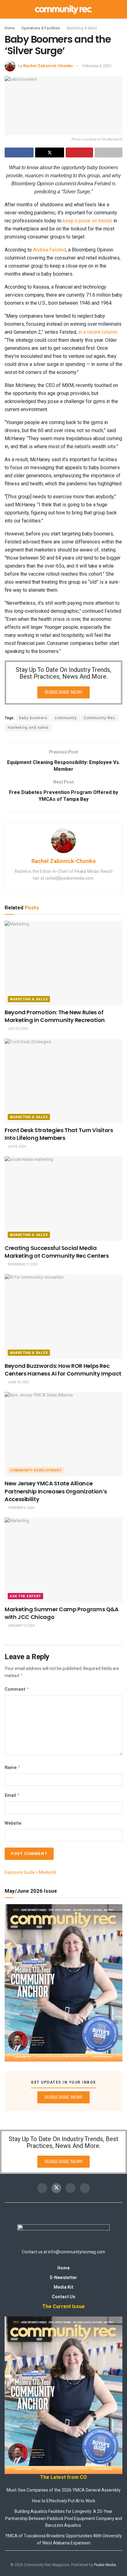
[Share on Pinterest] (80, 152)
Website (13, 1823)
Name (13, 1768)
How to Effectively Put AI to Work (64, 2501)
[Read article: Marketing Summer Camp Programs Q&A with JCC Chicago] (63, 1560)
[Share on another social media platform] (109, 152)
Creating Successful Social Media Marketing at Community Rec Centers (57, 1252)
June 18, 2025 (18, 1382)
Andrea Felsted (49, 250)
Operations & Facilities (41, 28)
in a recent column (98, 332)
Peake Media (105, 2565)
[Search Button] (120, 9)
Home (10, 28)
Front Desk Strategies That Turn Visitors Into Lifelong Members (59, 1134)
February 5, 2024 (21, 1508)
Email (12, 1795)
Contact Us (63, 2297)
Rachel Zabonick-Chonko (48, 66)
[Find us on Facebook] (42, 2188)
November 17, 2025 (23, 1264)
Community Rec (100, 718)
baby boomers (33, 718)
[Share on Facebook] (19, 152)
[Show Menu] (7, 9)
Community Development (36, 1470)
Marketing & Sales (82, 28)
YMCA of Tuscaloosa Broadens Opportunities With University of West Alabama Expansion (63, 2539)
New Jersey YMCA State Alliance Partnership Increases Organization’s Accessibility (56, 1491)
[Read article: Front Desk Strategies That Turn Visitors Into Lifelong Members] (63, 1081)
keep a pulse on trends (88, 221)
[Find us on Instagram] (71, 2188)
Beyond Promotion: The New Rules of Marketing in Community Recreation (55, 1016)
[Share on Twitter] (50, 152)
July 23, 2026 (17, 1029)
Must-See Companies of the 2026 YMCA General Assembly (63, 2490)
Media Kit (63, 2287)
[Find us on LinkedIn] (85, 2188)
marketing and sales (28, 728)
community (66, 718)
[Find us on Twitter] (56, 2188)
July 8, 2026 (16, 1147)
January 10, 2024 (21, 1626)
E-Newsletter (63, 2278)
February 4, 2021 (97, 66)
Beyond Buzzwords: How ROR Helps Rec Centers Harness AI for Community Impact (63, 1370)
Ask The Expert (25, 1596)
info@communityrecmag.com (77, 2252)
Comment (17, 1689)
